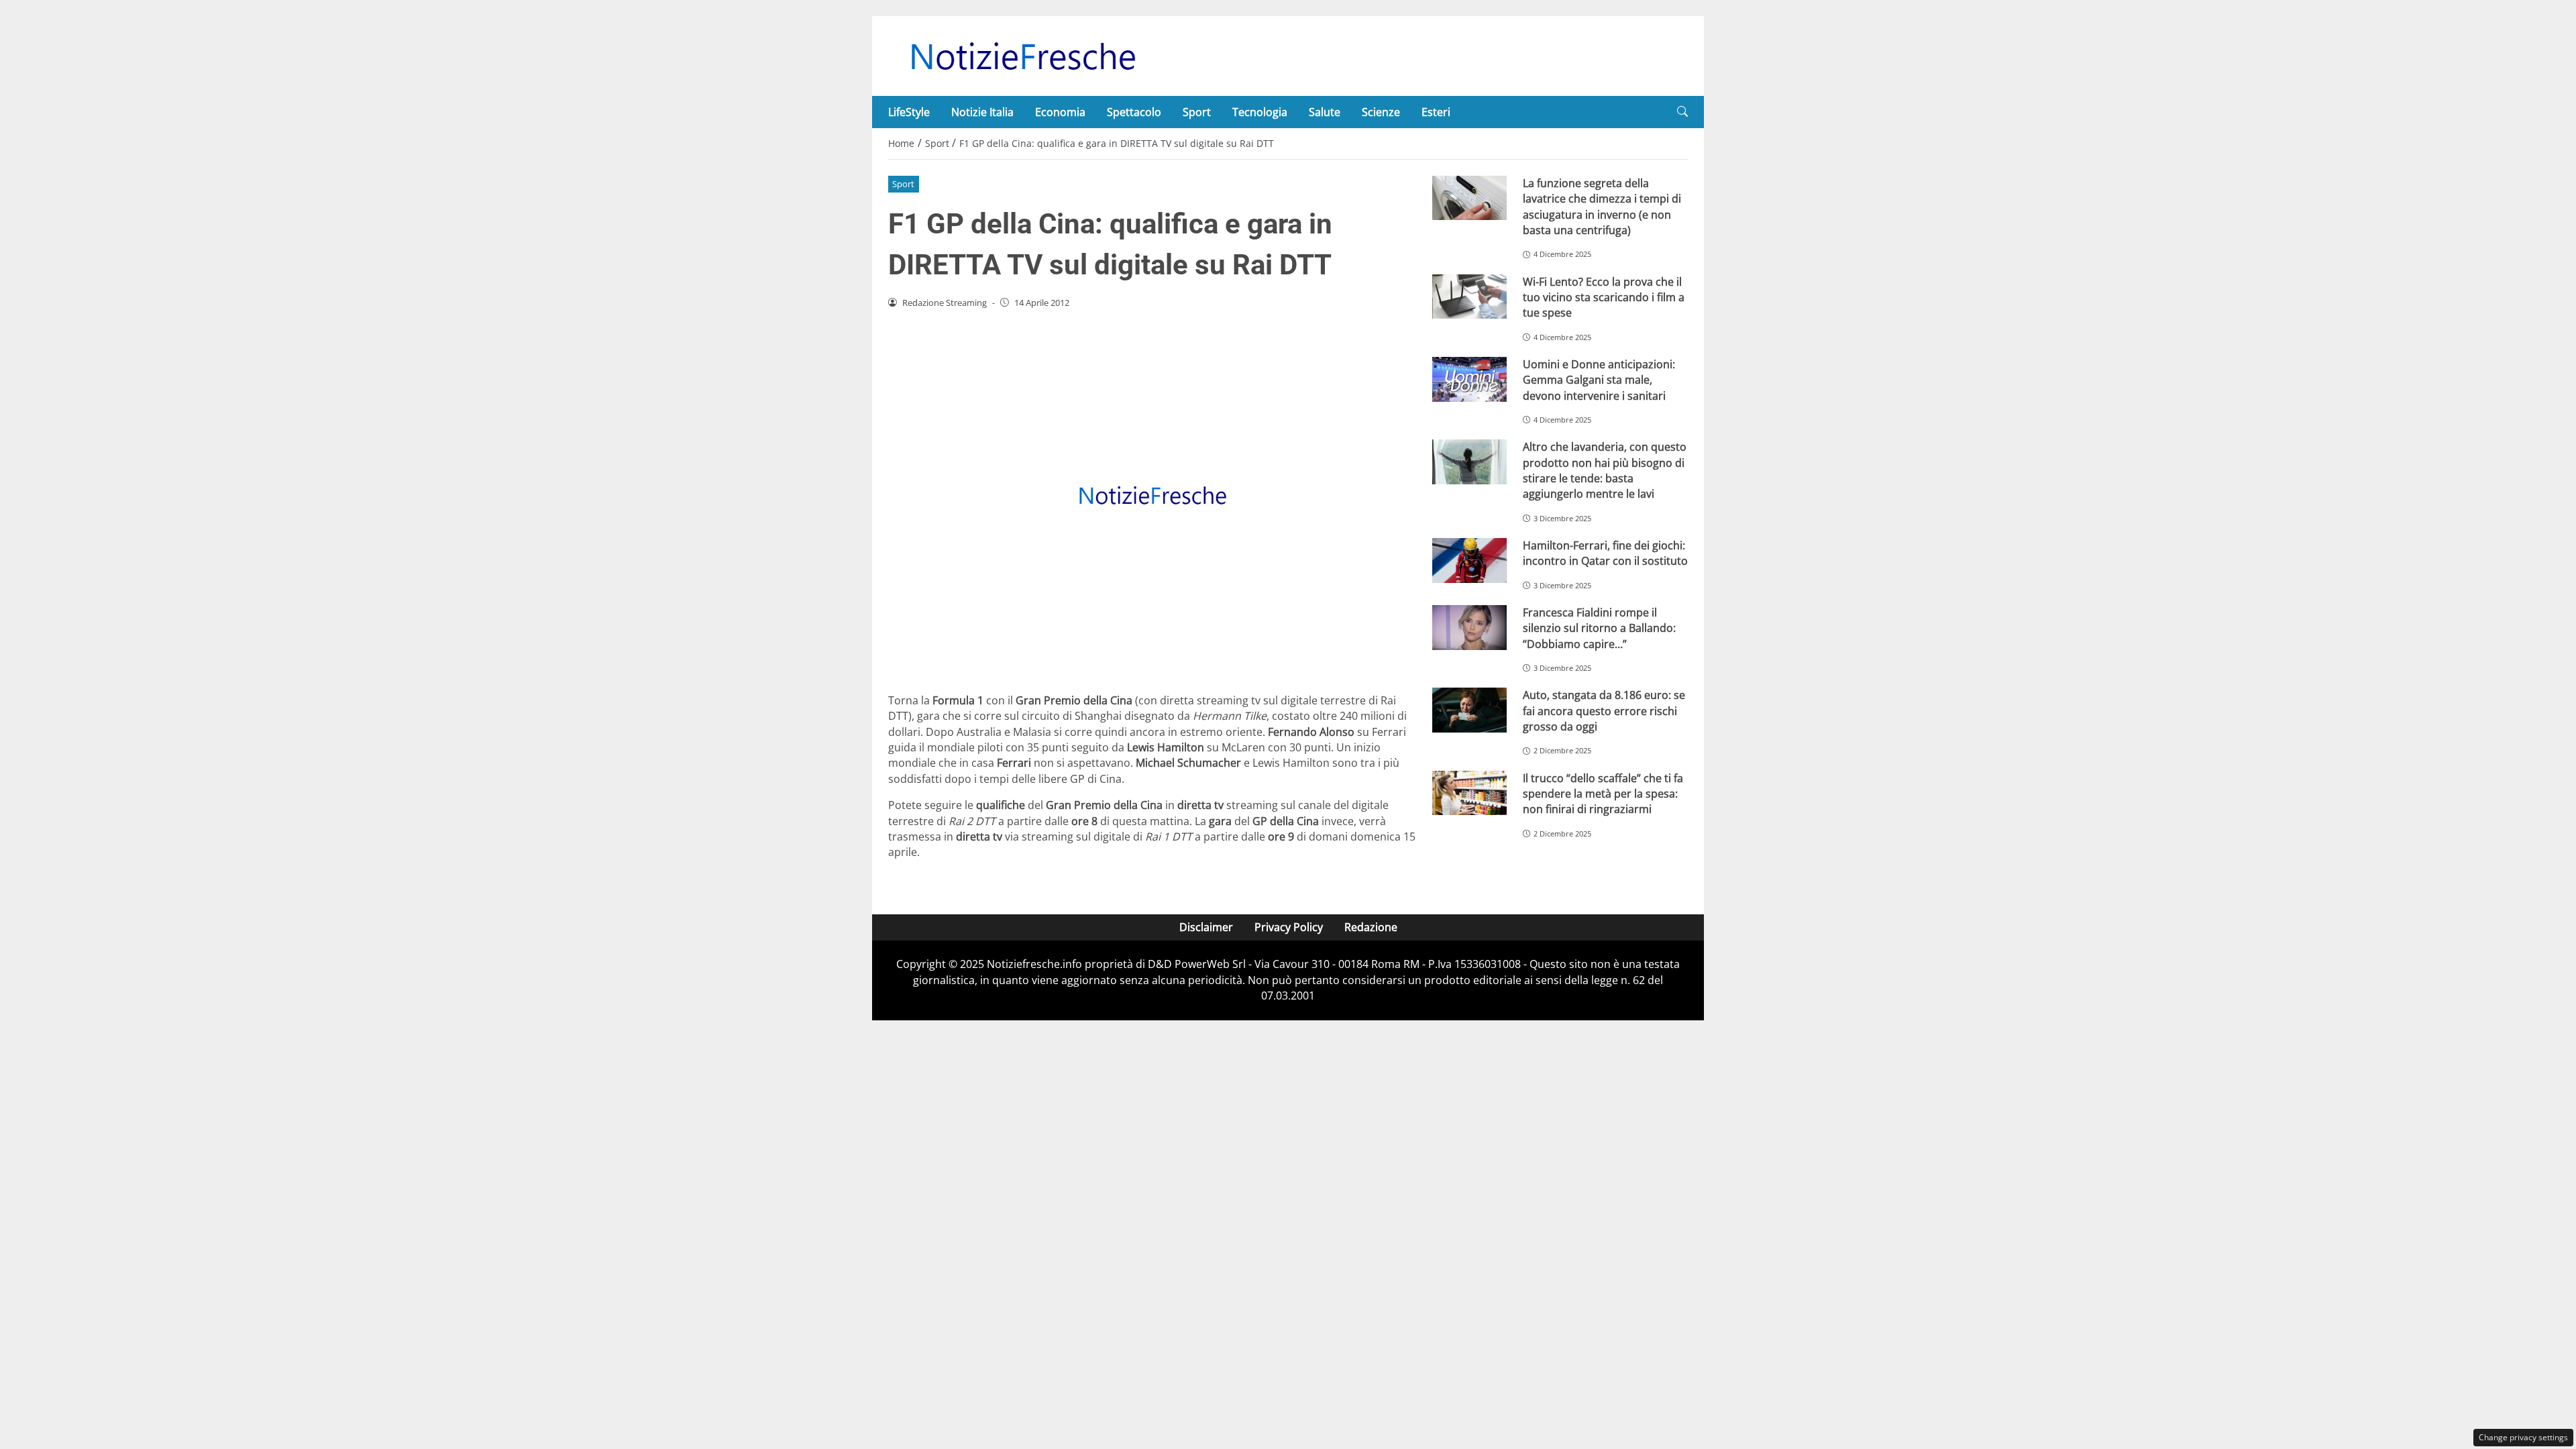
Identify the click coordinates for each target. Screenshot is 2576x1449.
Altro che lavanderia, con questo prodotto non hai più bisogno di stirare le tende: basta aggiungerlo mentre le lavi (1605, 470)
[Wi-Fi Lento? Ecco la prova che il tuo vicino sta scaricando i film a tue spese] (1469, 297)
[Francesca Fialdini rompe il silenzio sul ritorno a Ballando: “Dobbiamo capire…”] (1469, 628)
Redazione (1371, 927)
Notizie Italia (982, 112)
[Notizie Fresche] (1022, 55)
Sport (1197, 112)
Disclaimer (1206, 927)
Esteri (1436, 112)
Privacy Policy (1289, 927)
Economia (1060, 112)
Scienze (1381, 112)
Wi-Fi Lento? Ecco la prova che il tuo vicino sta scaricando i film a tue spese (1604, 298)
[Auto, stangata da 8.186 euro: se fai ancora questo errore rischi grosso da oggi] (1469, 710)
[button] (1682, 112)
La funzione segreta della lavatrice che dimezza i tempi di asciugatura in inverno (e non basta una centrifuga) (1602, 207)
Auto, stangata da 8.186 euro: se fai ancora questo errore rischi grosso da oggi (1604, 711)
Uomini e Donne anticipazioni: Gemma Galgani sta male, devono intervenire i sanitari (1599, 380)
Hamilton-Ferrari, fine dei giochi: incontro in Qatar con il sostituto (1605, 553)
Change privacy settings (2523, 1437)
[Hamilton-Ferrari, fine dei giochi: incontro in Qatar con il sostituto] (1469, 560)
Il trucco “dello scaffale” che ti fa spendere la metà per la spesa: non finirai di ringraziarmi (1603, 794)
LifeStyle (909, 112)
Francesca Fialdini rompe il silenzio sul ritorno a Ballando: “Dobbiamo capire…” (1599, 628)
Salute (1325, 112)
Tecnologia (1260, 112)
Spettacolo (1134, 112)
